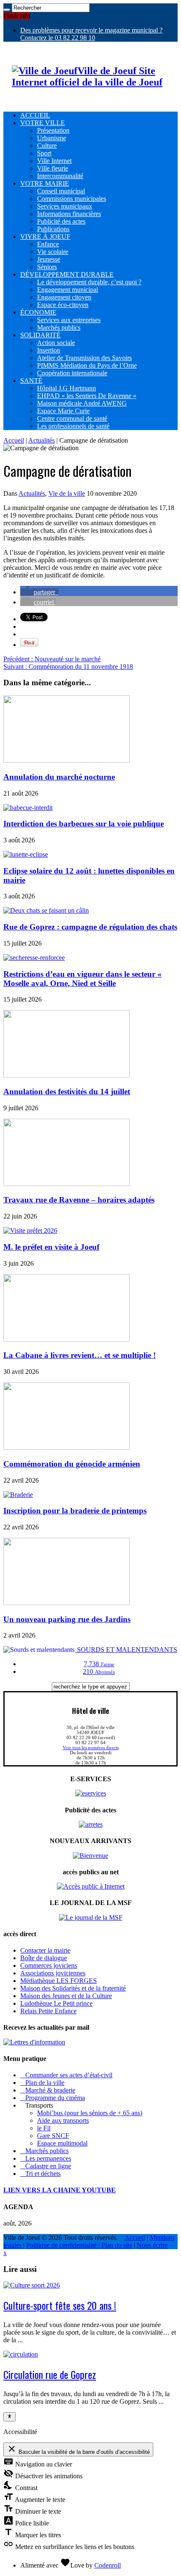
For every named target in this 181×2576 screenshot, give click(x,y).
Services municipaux (65, 206)
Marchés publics (59, 327)
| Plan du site (115, 2245)
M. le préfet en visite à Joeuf (51, 1247)
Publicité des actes (61, 221)
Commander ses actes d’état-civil (66, 2075)
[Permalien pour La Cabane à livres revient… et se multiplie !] (67, 1339)
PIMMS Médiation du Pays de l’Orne (87, 365)
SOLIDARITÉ (40, 335)
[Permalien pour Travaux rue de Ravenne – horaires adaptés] (67, 1184)
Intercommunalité (60, 176)
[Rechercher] (7, 10)
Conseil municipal (61, 191)
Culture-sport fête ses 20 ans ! (60, 2305)
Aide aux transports (63, 2120)
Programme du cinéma (53, 2098)
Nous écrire (152, 2245)
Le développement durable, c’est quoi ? (89, 282)
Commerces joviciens (49, 1965)
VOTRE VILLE (43, 123)
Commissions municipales (72, 199)
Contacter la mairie (45, 1950)
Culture (47, 146)
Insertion (49, 350)
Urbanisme (52, 138)
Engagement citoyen (64, 297)
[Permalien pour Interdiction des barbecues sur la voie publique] (28, 808)
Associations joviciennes (53, 1973)
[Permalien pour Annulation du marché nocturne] (67, 760)
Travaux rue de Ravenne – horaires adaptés (79, 1200)
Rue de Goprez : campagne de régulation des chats (90, 927)
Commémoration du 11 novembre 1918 (68, 667)
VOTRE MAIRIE (45, 183)
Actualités (41, 440)
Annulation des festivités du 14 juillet (67, 1092)
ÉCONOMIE (38, 312)
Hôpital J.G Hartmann (67, 388)
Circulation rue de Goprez (50, 2374)
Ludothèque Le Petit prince (56, 2003)
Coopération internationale (72, 373)
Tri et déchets (40, 2174)
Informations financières (69, 214)
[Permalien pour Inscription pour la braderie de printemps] (18, 1495)
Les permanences (46, 2158)
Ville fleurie (53, 168)
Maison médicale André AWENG (82, 403)
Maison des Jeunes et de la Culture (66, 1996)
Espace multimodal (62, 2143)
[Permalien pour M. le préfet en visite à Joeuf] (30, 1231)
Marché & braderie (48, 2090)
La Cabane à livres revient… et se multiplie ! (80, 1355)
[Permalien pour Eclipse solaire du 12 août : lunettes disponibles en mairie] (26, 854)
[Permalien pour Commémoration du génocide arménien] (67, 1447)
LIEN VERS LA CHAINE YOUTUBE (60, 2190)
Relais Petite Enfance (48, 2011)
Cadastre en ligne (46, 2166)
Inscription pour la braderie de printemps (75, 1511)
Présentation (53, 130)
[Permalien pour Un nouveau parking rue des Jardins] (67, 1603)
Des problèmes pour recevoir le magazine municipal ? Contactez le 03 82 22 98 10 (91, 34)
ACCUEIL (35, 115)
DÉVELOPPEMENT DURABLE (67, 274)
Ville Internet (54, 161)
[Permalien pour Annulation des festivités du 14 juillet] (67, 1075)
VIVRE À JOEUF (45, 236)
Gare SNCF (53, 2136)
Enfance (48, 244)
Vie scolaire (53, 252)
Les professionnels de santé (73, 426)
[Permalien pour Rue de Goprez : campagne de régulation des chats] (46, 910)
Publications (53, 229)
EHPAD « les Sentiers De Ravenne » (87, 396)
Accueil (14, 440)
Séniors (47, 267)
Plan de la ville (42, 2083)
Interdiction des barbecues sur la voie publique (84, 824)
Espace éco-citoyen (63, 305)
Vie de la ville (67, 493)
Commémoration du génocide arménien (72, 1464)
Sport (44, 153)
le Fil (44, 2128)
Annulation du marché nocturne (59, 777)
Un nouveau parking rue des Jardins (67, 1619)
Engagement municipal (68, 290)
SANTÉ (31, 381)
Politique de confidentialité (62, 2245)
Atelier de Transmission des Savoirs (84, 358)
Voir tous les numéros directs (91, 1748)
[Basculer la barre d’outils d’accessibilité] (9, 2417)
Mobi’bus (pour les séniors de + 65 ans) (90, 2113)
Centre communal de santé (72, 418)
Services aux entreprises (69, 320)
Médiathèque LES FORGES (59, 1981)
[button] (39, 592)
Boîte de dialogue (44, 1958)
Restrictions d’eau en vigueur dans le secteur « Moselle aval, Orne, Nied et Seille (83, 979)
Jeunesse (49, 259)
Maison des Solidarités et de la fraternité (73, 1988)
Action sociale (56, 343)
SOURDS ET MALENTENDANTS (126, 1650)
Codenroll (108, 2565)
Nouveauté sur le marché (52, 659)
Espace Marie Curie (63, 411)
